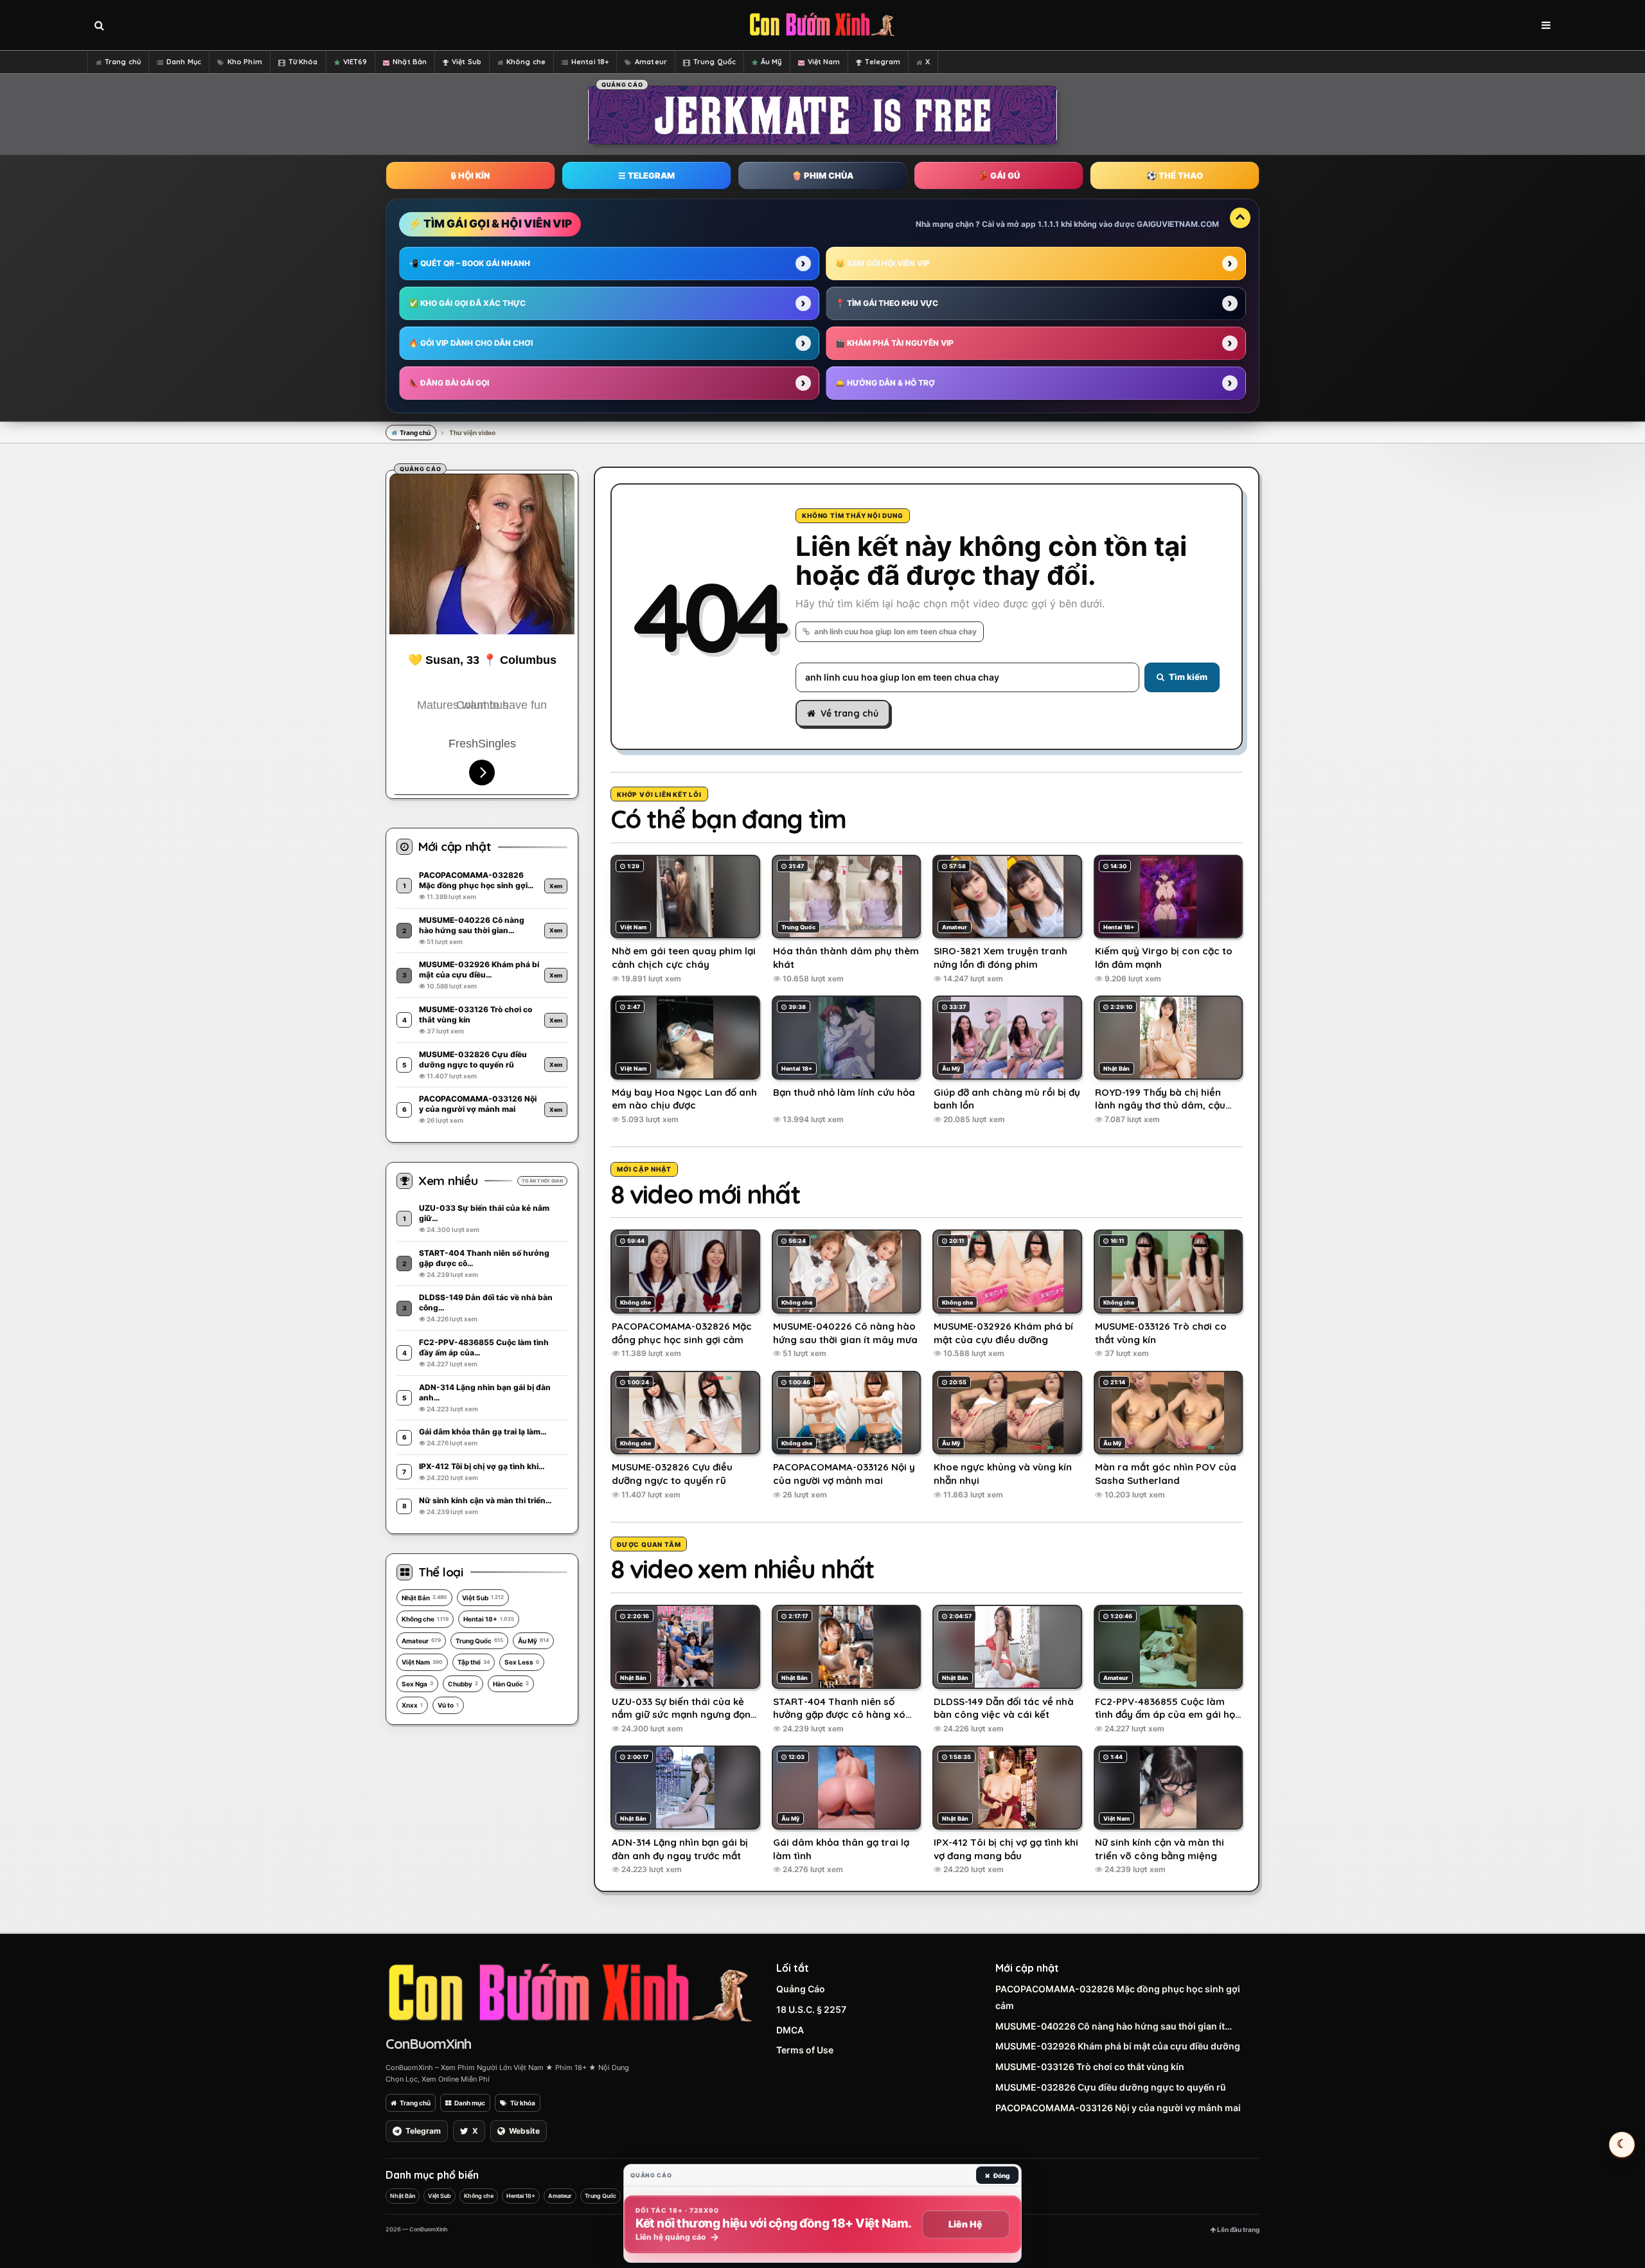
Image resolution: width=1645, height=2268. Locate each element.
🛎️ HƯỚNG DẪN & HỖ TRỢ (885, 383)
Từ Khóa (303, 62)
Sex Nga (417, 1684)
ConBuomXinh (428, 2044)
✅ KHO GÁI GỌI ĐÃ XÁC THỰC (467, 303)
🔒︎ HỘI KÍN (470, 175)
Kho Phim (245, 62)
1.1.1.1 (1048, 224)
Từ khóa (523, 2103)
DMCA (790, 2030)
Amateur (651, 62)
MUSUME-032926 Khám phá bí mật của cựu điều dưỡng (1118, 2046)
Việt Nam (824, 62)
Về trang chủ (849, 713)
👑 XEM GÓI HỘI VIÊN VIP (883, 263)
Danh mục (470, 2103)
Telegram (883, 62)
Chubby (463, 1684)
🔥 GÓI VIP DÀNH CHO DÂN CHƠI (471, 343)
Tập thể (474, 1662)
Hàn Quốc (511, 1684)
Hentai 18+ (590, 62)
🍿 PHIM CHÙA (822, 175)
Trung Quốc (715, 62)
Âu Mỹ (771, 62)
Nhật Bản (410, 62)
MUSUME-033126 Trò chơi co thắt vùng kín (1090, 2067)
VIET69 (355, 62)
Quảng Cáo (801, 1989)
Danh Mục (184, 62)
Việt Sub (467, 62)
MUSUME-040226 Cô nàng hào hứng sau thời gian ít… (1114, 2026)
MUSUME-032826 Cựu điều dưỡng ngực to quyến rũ (1111, 2087)
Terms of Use (805, 2050)
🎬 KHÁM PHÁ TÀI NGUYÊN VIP (894, 343)
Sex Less (522, 1662)
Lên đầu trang (1238, 2229)
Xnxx (412, 1705)
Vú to (448, 1705)
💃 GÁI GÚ (999, 175)
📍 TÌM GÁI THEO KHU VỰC (887, 303)
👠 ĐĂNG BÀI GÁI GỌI (449, 383)
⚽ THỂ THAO (1175, 175)
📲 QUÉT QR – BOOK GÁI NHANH (469, 263)
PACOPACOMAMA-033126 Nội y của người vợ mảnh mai (1118, 2108)
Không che (526, 62)
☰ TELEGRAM (646, 175)
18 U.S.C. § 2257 (811, 2009)
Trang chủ (123, 62)
